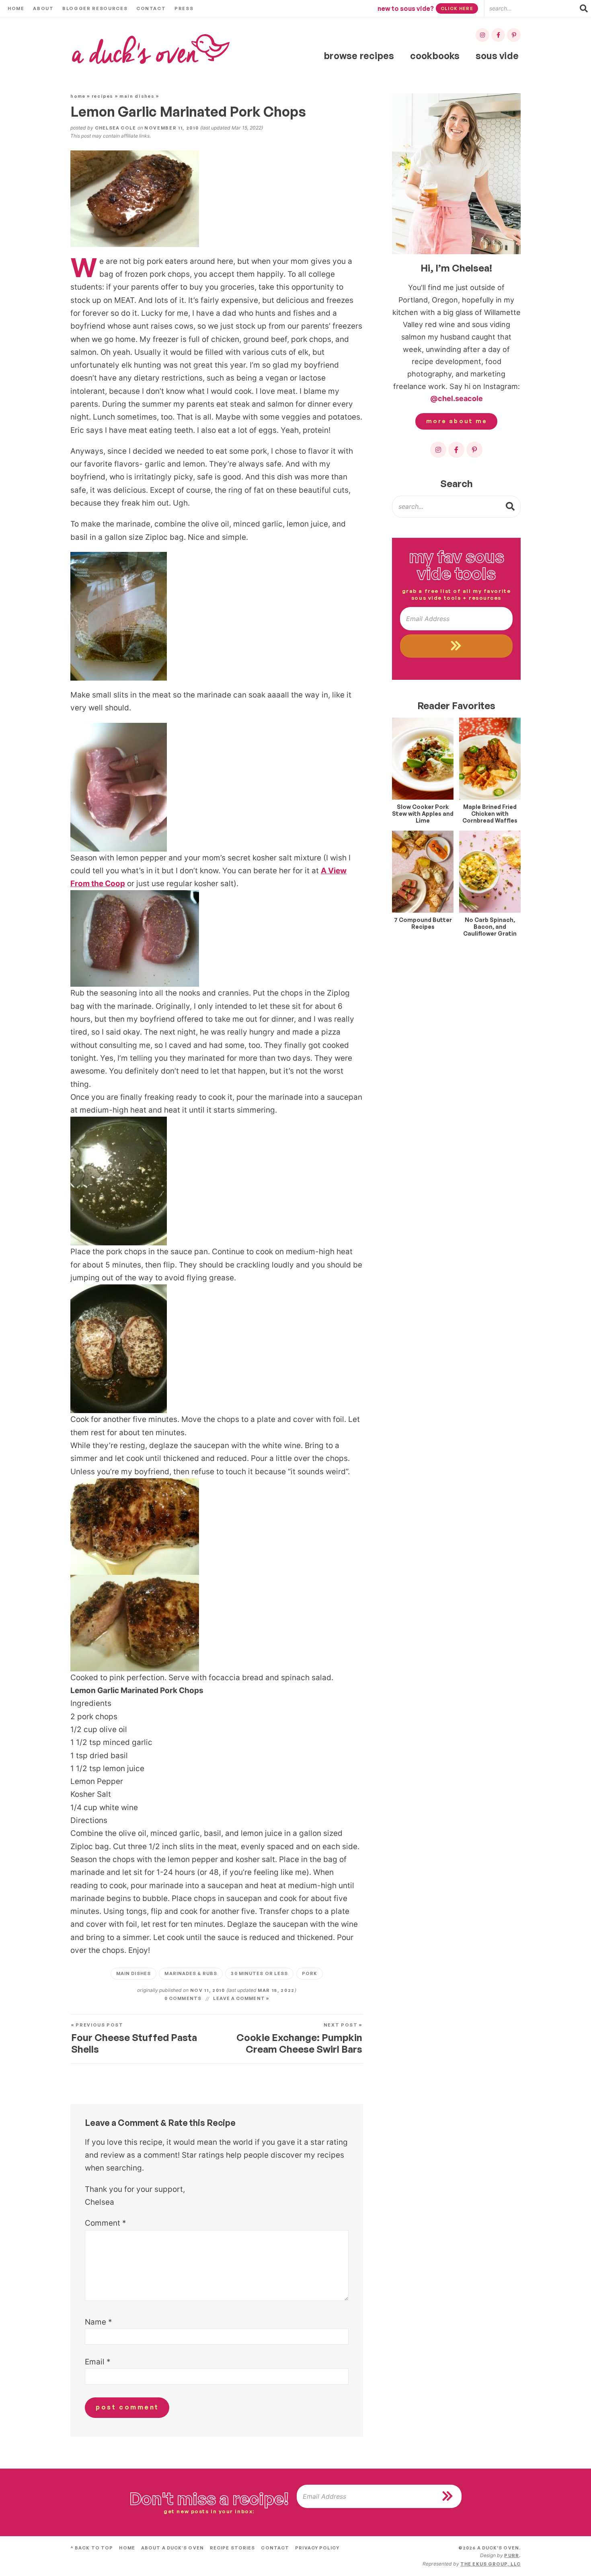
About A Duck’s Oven (172, 2548)
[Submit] (511, 506)
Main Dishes (137, 96)
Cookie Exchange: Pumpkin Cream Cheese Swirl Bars (299, 2039)
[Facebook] (498, 35)
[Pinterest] (514, 35)
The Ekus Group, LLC (490, 2564)
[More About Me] (456, 174)
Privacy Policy (317, 2548)
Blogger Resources (95, 8)
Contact (151, 8)
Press (184, 8)
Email (98, 2362)
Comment (106, 2223)
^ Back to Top (92, 2548)
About (43, 8)
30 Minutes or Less (259, 1973)
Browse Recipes (359, 56)
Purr (511, 2555)
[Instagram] (482, 35)
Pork (310, 1973)
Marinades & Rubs (191, 1973)
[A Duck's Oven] (151, 49)
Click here (457, 8)
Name (98, 2322)
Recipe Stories (232, 2548)
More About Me (457, 421)
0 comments (183, 1998)
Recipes (103, 96)
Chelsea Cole (115, 128)
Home (16, 8)
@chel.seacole (457, 398)
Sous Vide (497, 56)
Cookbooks (435, 56)
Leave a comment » (241, 1998)
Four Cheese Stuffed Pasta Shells (134, 2039)
